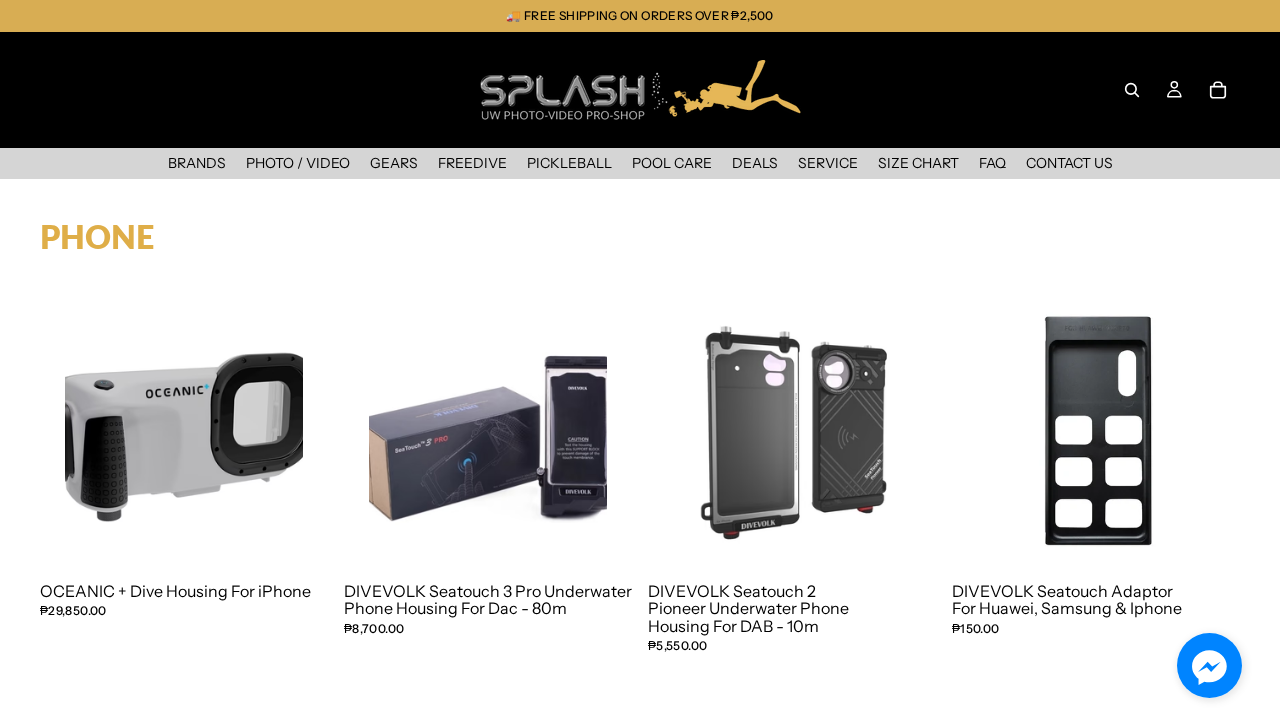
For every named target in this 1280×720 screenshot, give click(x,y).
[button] (1209, 665)
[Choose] (1184, 519)
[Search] (1132, 90)
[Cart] (1218, 90)
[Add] (272, 519)
